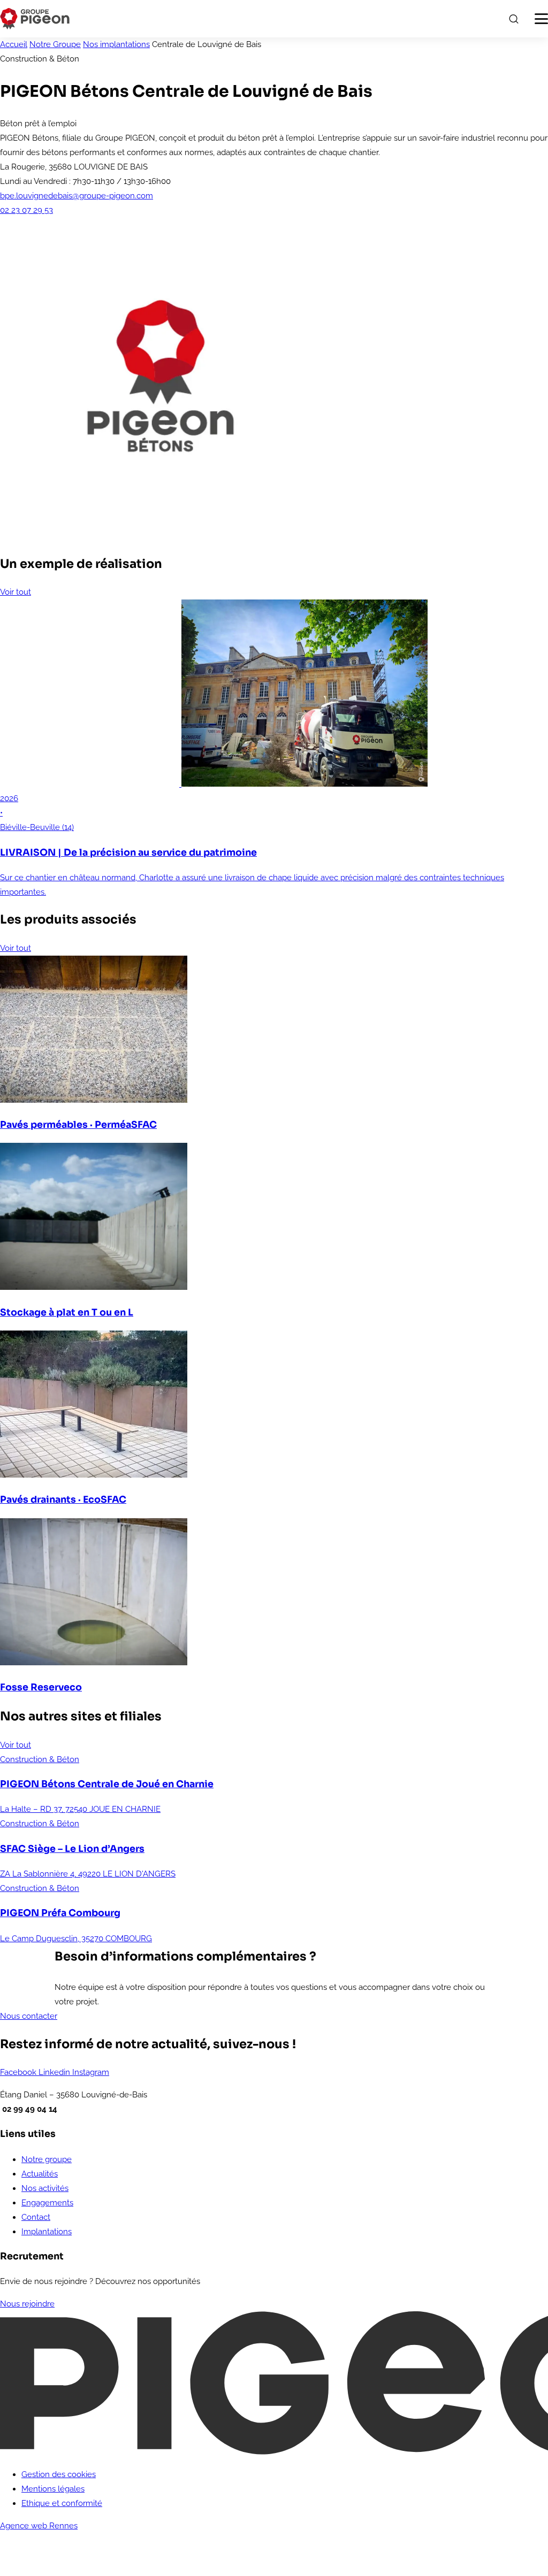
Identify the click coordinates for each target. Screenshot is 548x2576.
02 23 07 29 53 (26, 210)
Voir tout (16, 592)
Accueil (14, 44)
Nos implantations (116, 44)
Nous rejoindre (27, 2304)
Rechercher (513, 19)
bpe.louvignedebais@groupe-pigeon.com (77, 196)
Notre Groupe (55, 44)
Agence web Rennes (39, 2526)
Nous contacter (29, 2016)
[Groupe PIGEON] (35, 19)
